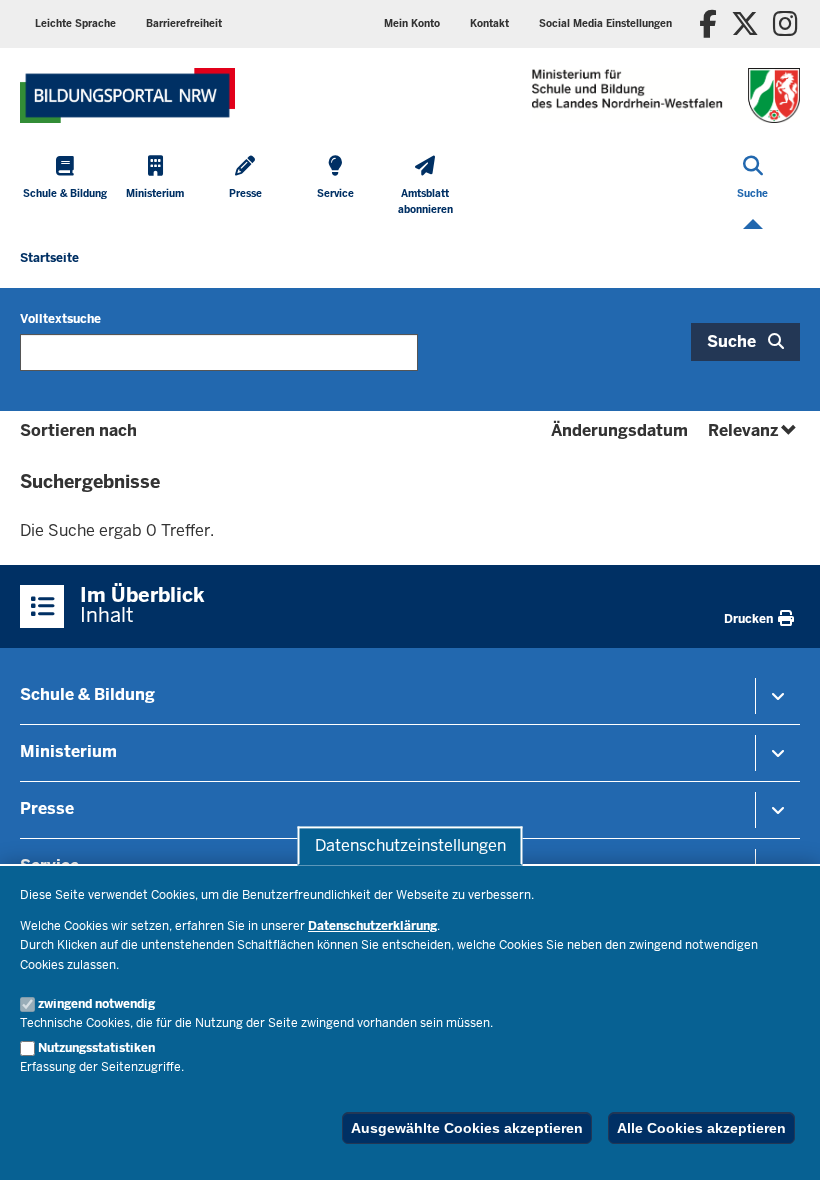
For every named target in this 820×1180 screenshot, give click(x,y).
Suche (731, 341)
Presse (47, 808)
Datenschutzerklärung (372, 926)
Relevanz (754, 430)
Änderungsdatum (619, 430)
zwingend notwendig (96, 1004)
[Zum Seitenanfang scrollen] (780, 1143)
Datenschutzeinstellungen (410, 845)
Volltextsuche (60, 319)
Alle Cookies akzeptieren (701, 1128)
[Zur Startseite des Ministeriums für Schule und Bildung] (127, 95)
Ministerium (68, 751)
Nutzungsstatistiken (96, 1048)
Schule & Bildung (87, 694)
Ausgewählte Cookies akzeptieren (467, 1128)
